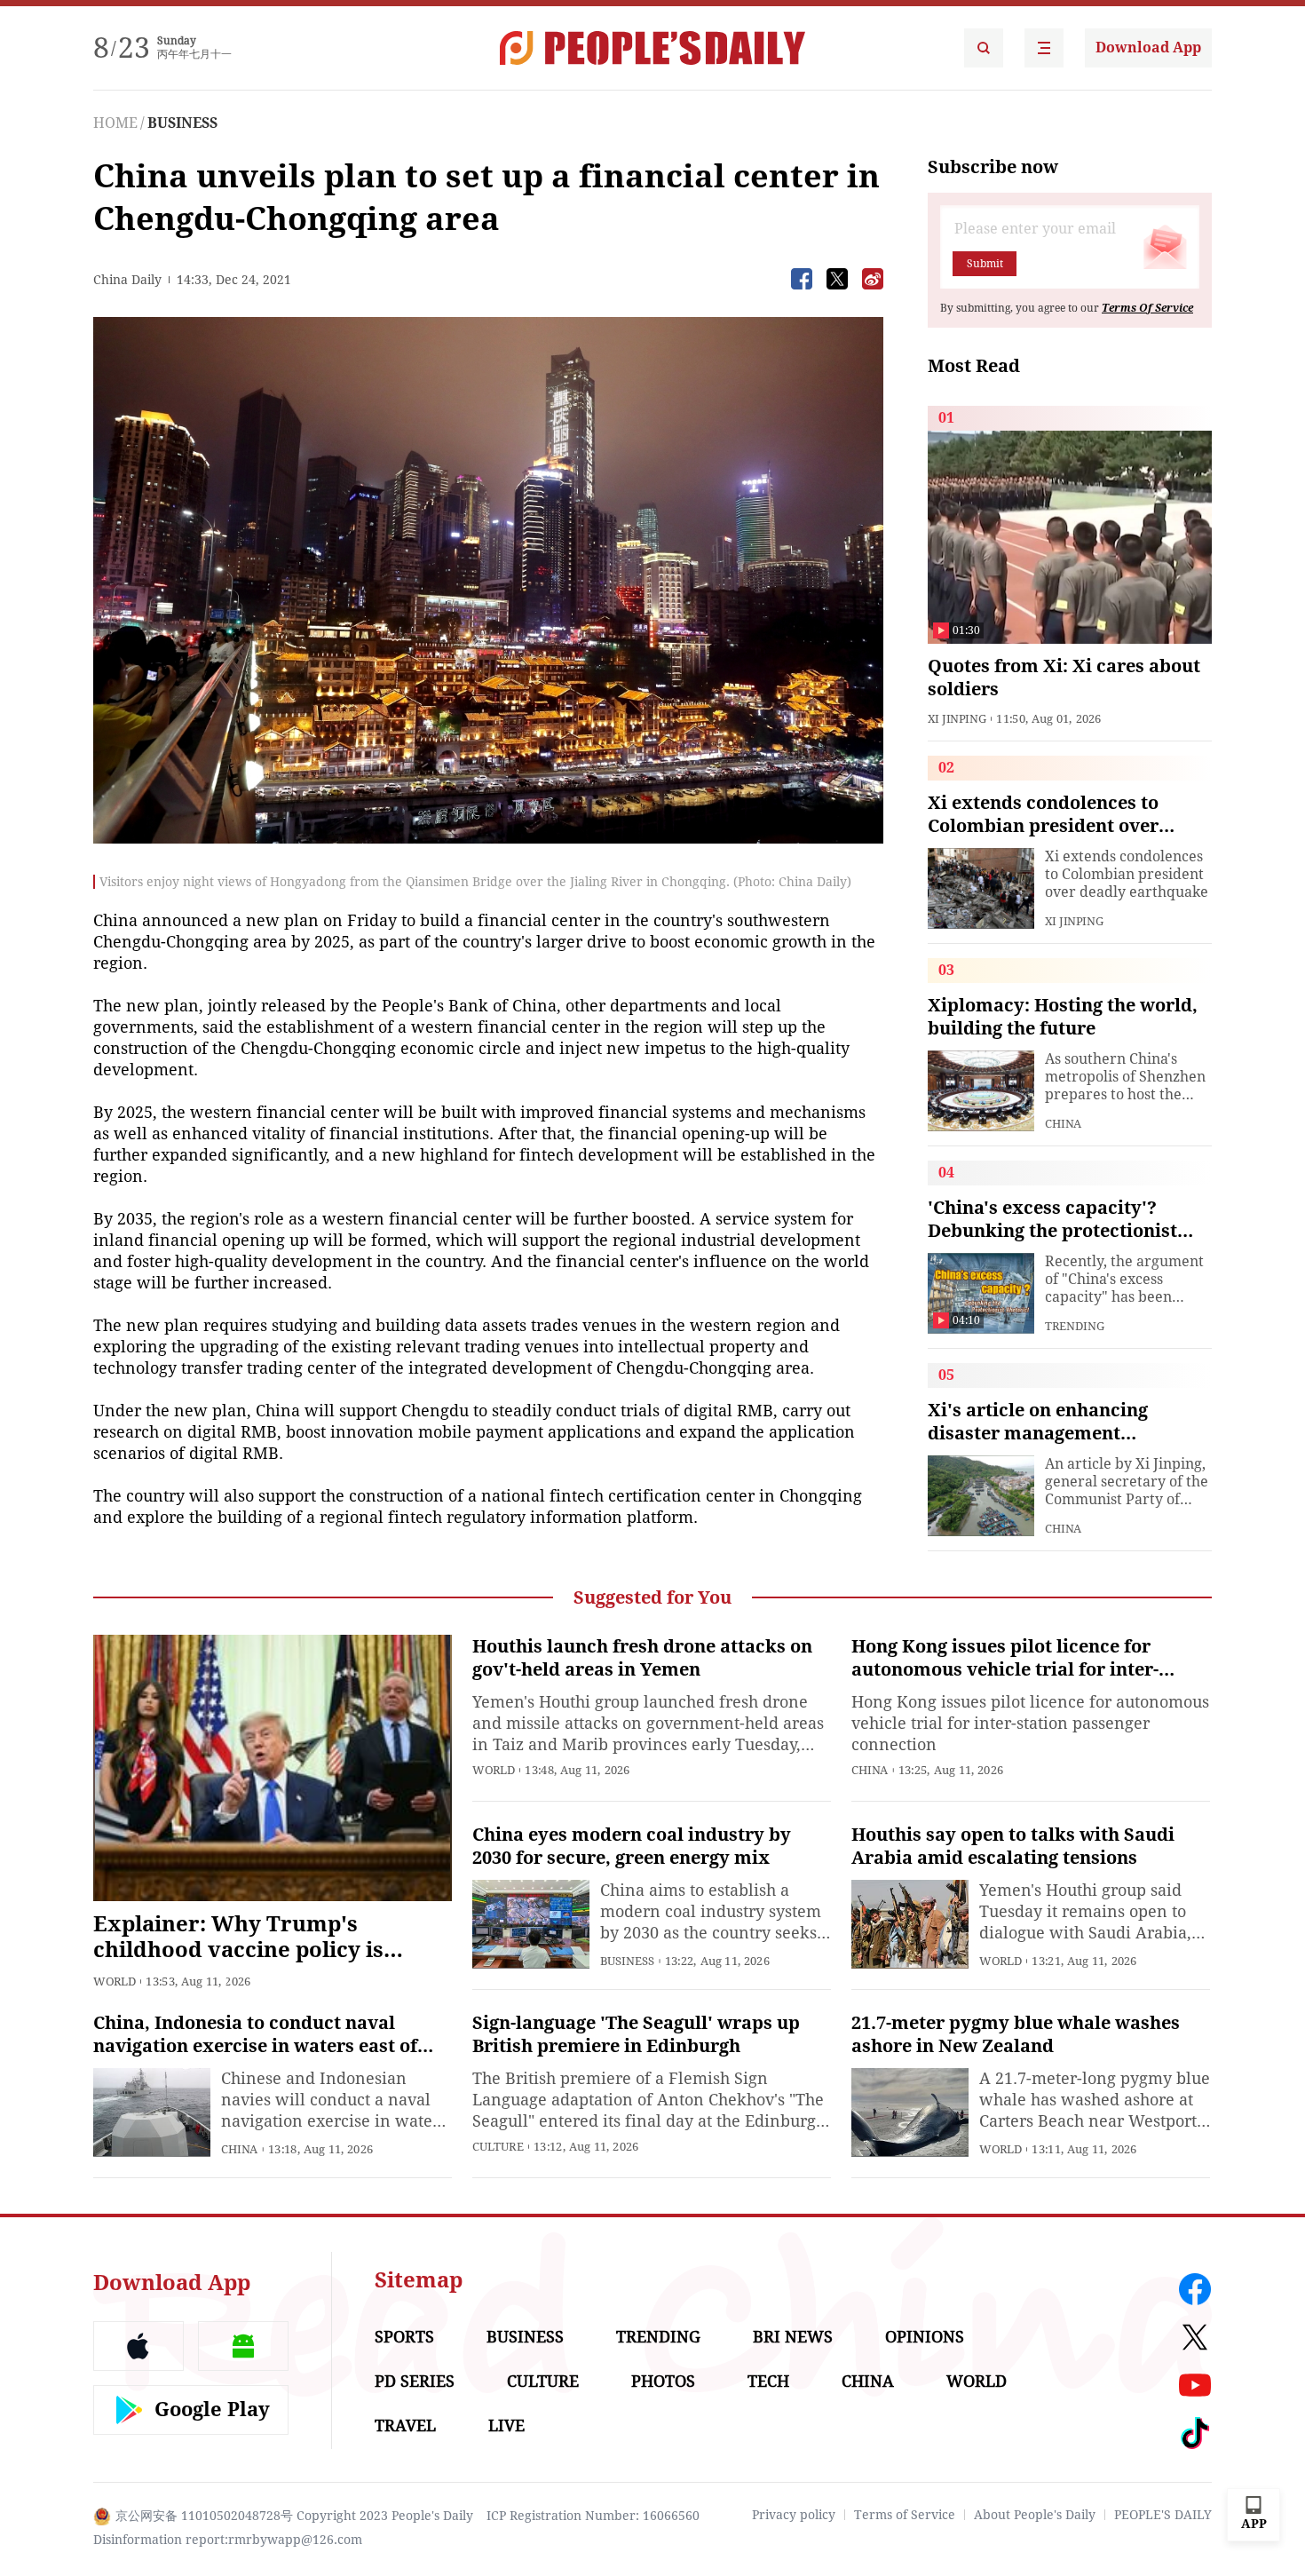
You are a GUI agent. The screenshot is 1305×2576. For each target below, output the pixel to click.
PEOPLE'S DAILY (1163, 2515)
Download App (1148, 48)
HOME (115, 123)
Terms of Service (905, 2515)
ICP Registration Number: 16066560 (593, 2516)
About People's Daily (1035, 2515)
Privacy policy (794, 2515)
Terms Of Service (1147, 308)
